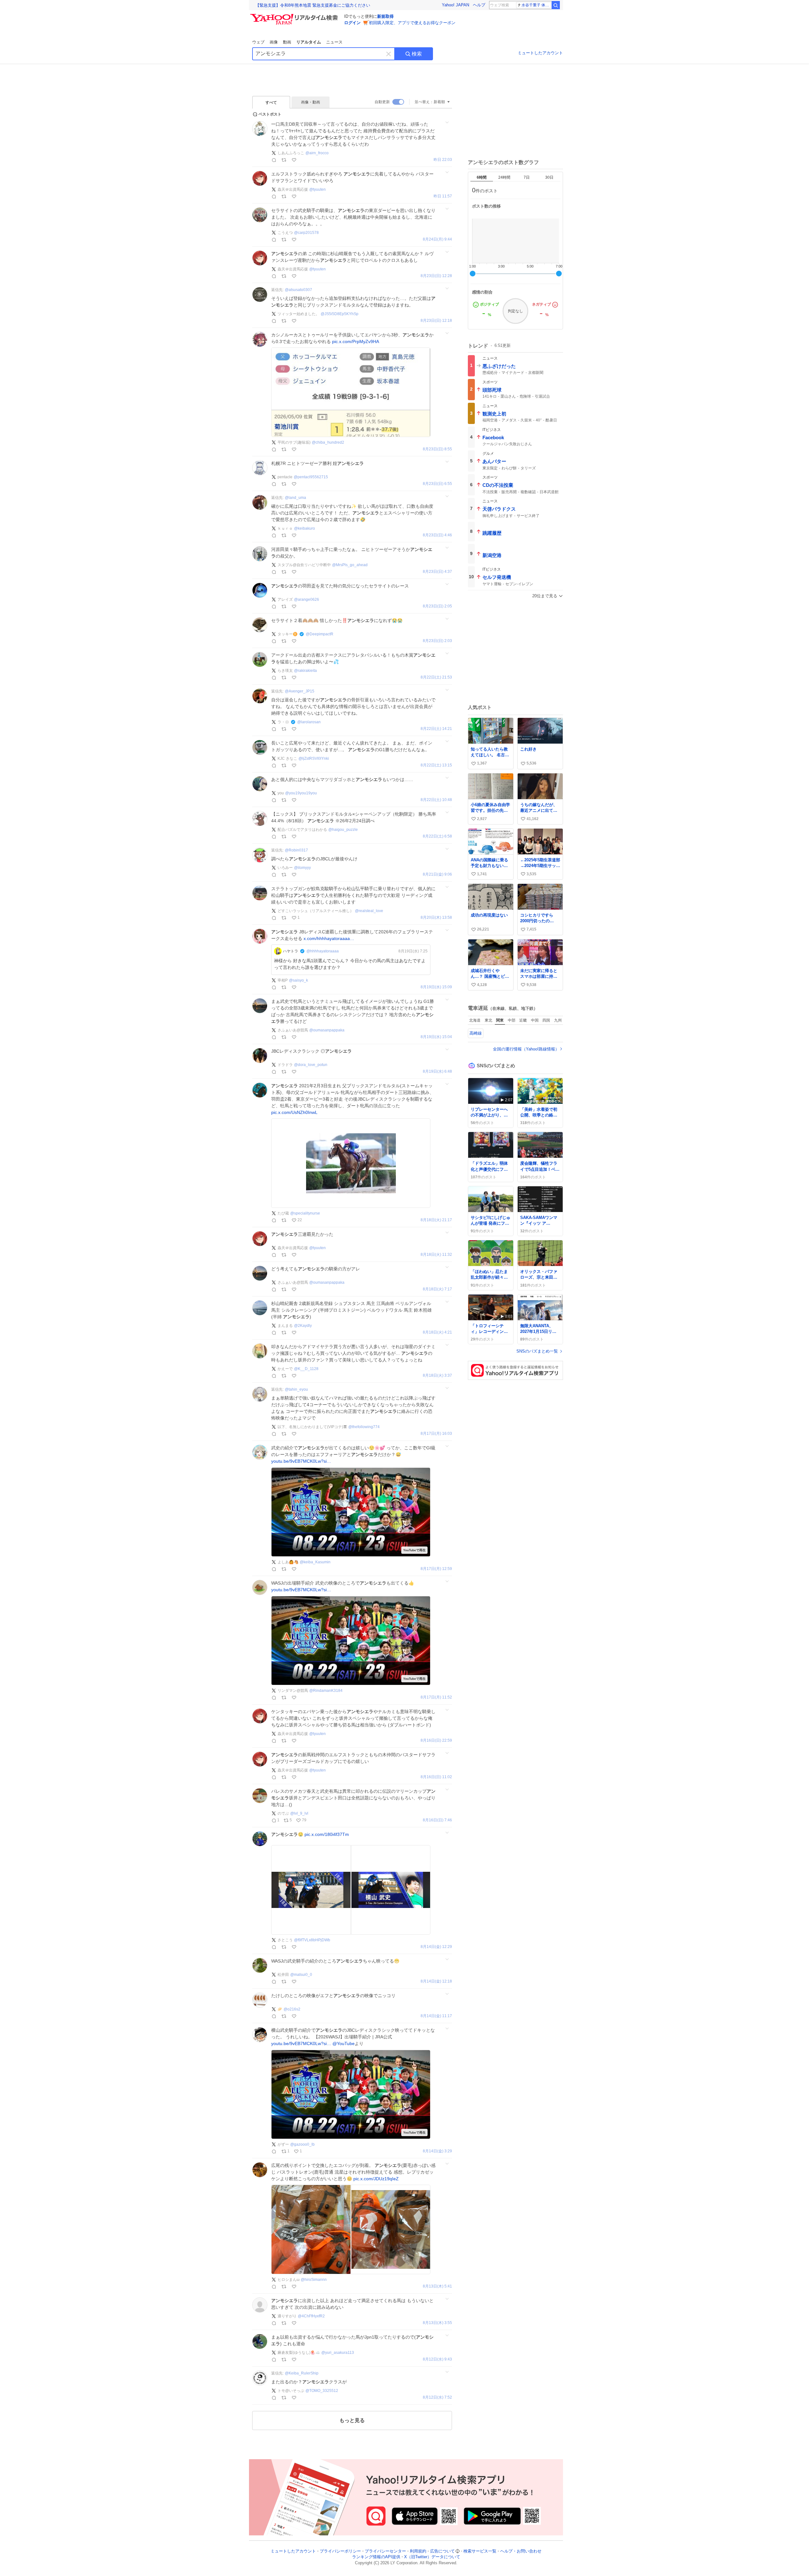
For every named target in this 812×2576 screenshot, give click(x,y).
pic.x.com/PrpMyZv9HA (356, 341)
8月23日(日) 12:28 (436, 276)
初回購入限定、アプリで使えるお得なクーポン (412, 23)
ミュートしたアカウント (540, 53)
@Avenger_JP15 (300, 691)
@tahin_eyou (296, 1389)
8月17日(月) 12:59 (436, 1569)
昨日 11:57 (443, 196)
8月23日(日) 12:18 (436, 321)
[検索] (556, 5)
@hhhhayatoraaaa (323, 951)
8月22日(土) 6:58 (437, 836)
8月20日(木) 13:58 (436, 918)
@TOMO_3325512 (322, 2391)
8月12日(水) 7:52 (437, 2397)
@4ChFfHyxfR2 (311, 2316)
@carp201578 (306, 233)
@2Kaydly (303, 1326)
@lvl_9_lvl (299, 1813)
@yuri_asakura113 (338, 2353)
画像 (274, 42)
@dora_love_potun (311, 1065)
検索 (417, 54)
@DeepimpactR (320, 634)
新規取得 (385, 16)
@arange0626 (307, 599)
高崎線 (476, 1033)
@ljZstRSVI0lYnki (314, 758)
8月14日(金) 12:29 (436, 1947)
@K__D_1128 (306, 1369)
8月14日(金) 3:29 (437, 2151)
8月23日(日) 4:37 (437, 572)
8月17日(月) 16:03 (436, 1434)
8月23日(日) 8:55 (437, 449)
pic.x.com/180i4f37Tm (327, 1834)
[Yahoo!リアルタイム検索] (295, 16)
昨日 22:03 (443, 160)
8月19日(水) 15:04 (436, 1037)
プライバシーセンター (385, 2551)
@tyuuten (318, 189)
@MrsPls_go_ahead (350, 565)
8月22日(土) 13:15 (436, 765)
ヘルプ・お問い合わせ (521, 2551)
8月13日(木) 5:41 (437, 2286)
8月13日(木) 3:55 (437, 2323)
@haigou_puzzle (343, 830)
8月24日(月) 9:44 (437, 239)
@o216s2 (292, 2009)
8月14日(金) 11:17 (436, 2016)
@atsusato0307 (298, 290)
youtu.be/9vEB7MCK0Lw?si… (301, 1461)
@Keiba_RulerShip (302, 2373)
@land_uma (295, 498)
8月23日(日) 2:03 (437, 641)
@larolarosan (309, 722)
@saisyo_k (298, 980)
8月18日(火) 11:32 (436, 1255)
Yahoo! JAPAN (455, 5)
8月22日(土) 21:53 (436, 677)
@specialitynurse (305, 1213)
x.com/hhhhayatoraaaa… (329, 938)
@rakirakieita (305, 671)
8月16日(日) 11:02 (436, 1777)
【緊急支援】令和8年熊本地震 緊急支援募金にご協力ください (313, 5)
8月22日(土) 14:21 (436, 729)
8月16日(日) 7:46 (437, 1820)
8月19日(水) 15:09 (436, 987)
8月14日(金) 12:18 (436, 1981)
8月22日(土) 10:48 (436, 800)
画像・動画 (311, 102)
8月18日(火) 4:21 (437, 1332)
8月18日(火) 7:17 (437, 1289)
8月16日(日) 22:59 (436, 1741)
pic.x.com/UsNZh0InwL (294, 1112)
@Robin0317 (296, 850)
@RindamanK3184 (326, 1691)
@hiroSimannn (314, 2280)
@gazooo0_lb (302, 2144)
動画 (287, 42)
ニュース (334, 42)
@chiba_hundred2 (328, 442)
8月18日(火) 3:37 (437, 1376)
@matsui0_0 (301, 1975)
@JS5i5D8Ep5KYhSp (340, 314)
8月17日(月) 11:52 (436, 1697)
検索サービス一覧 (480, 2551)
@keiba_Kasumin (315, 1562)
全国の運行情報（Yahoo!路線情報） (526, 1049)
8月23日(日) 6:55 (437, 484)
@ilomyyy (302, 868)
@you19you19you (301, 793)
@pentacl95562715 (311, 477)
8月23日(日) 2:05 (437, 606)
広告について (442, 2551)
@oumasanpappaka (327, 1030)
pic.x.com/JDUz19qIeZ (376, 2179)
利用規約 (418, 2551)
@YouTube (344, 2043)
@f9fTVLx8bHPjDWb (312, 1940)
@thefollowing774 (364, 1427)
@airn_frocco (317, 153)
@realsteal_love (369, 911)
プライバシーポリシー (340, 2551)
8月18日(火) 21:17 (436, 1220)
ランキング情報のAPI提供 (376, 2557)
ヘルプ (479, 5)
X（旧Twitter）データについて (432, 2557)
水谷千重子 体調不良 (536, 5)
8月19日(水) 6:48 (437, 1072)
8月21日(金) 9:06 (437, 874)
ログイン (352, 23)
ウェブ (258, 42)
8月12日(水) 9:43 (437, 2359)
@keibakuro (304, 528)
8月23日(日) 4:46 (437, 535)
